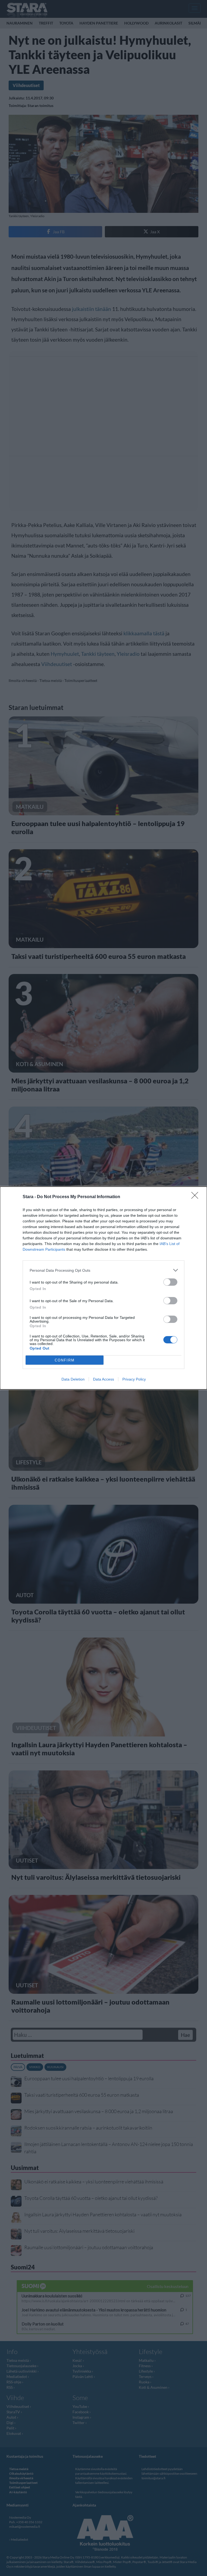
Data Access (103, 1379)
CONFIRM (65, 1360)
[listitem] (103, 1270)
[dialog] (103, 1288)
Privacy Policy (134, 1379)
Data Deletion (73, 1379)
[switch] (170, 1282)
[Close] (196, 1197)
